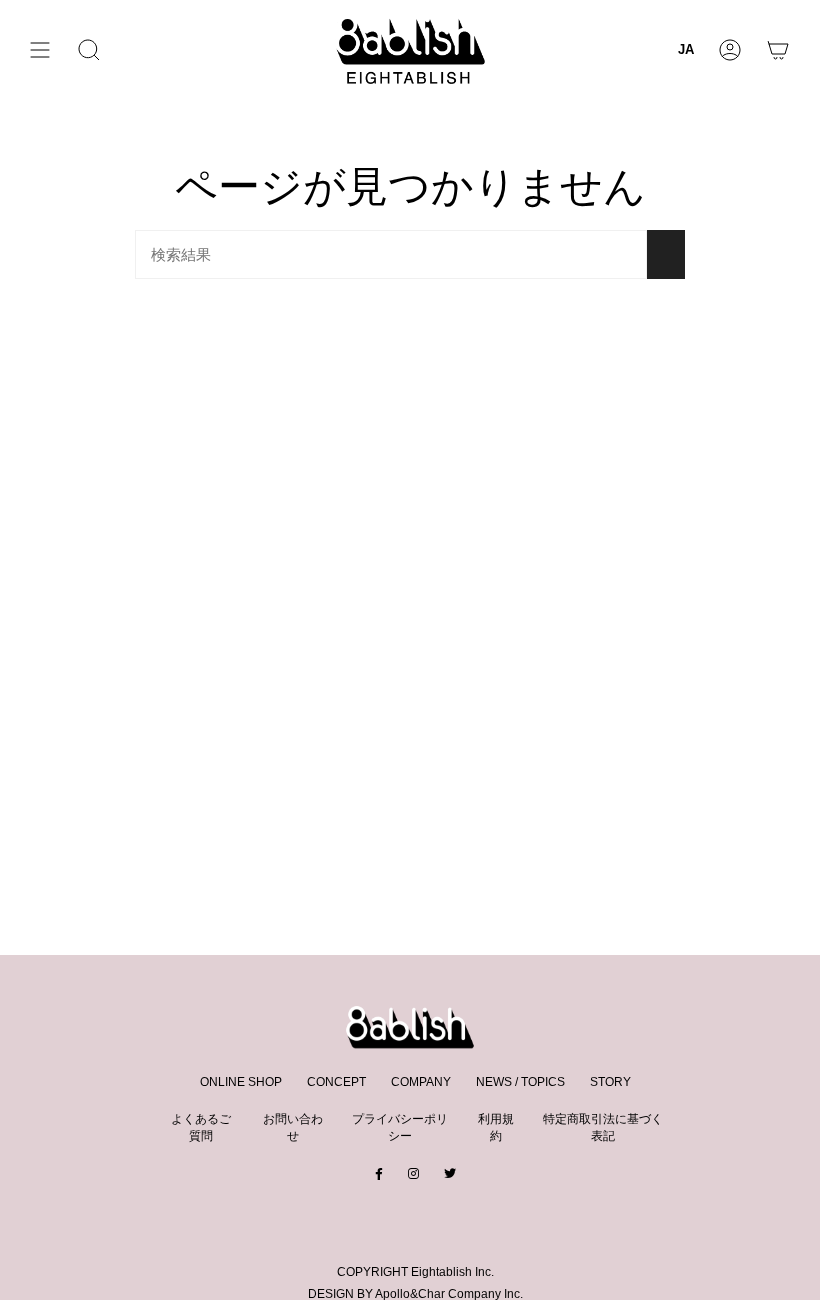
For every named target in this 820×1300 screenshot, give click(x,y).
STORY (610, 1082)
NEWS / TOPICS (520, 1082)
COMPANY (421, 1082)
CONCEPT (336, 1082)
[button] (89, 49)
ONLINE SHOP (241, 1082)
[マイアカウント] (730, 49)
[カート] (778, 49)
